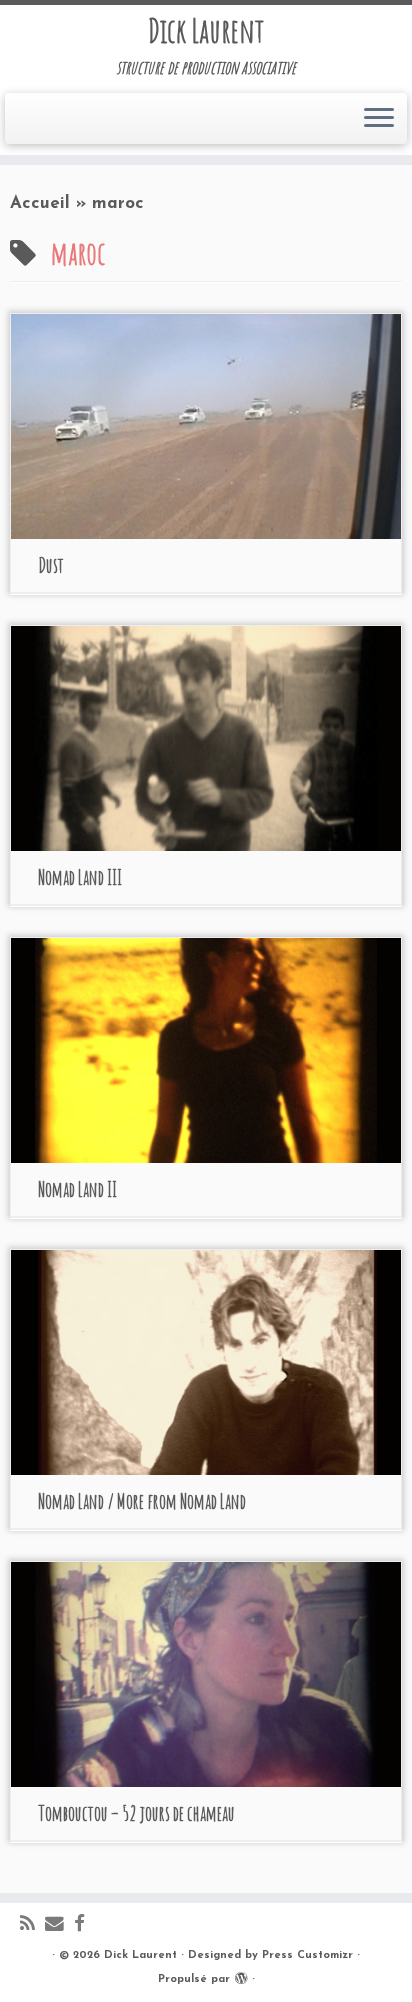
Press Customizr (307, 1955)
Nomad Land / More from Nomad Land (142, 1501)
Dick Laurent (206, 31)
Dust (51, 565)
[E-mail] (59, 1925)
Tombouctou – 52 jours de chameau (136, 1813)
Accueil (40, 203)
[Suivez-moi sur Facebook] (84, 1925)
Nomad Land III (80, 877)
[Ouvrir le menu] (379, 119)
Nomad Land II (77, 1189)
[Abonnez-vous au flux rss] (32, 1925)
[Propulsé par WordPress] (241, 1976)
